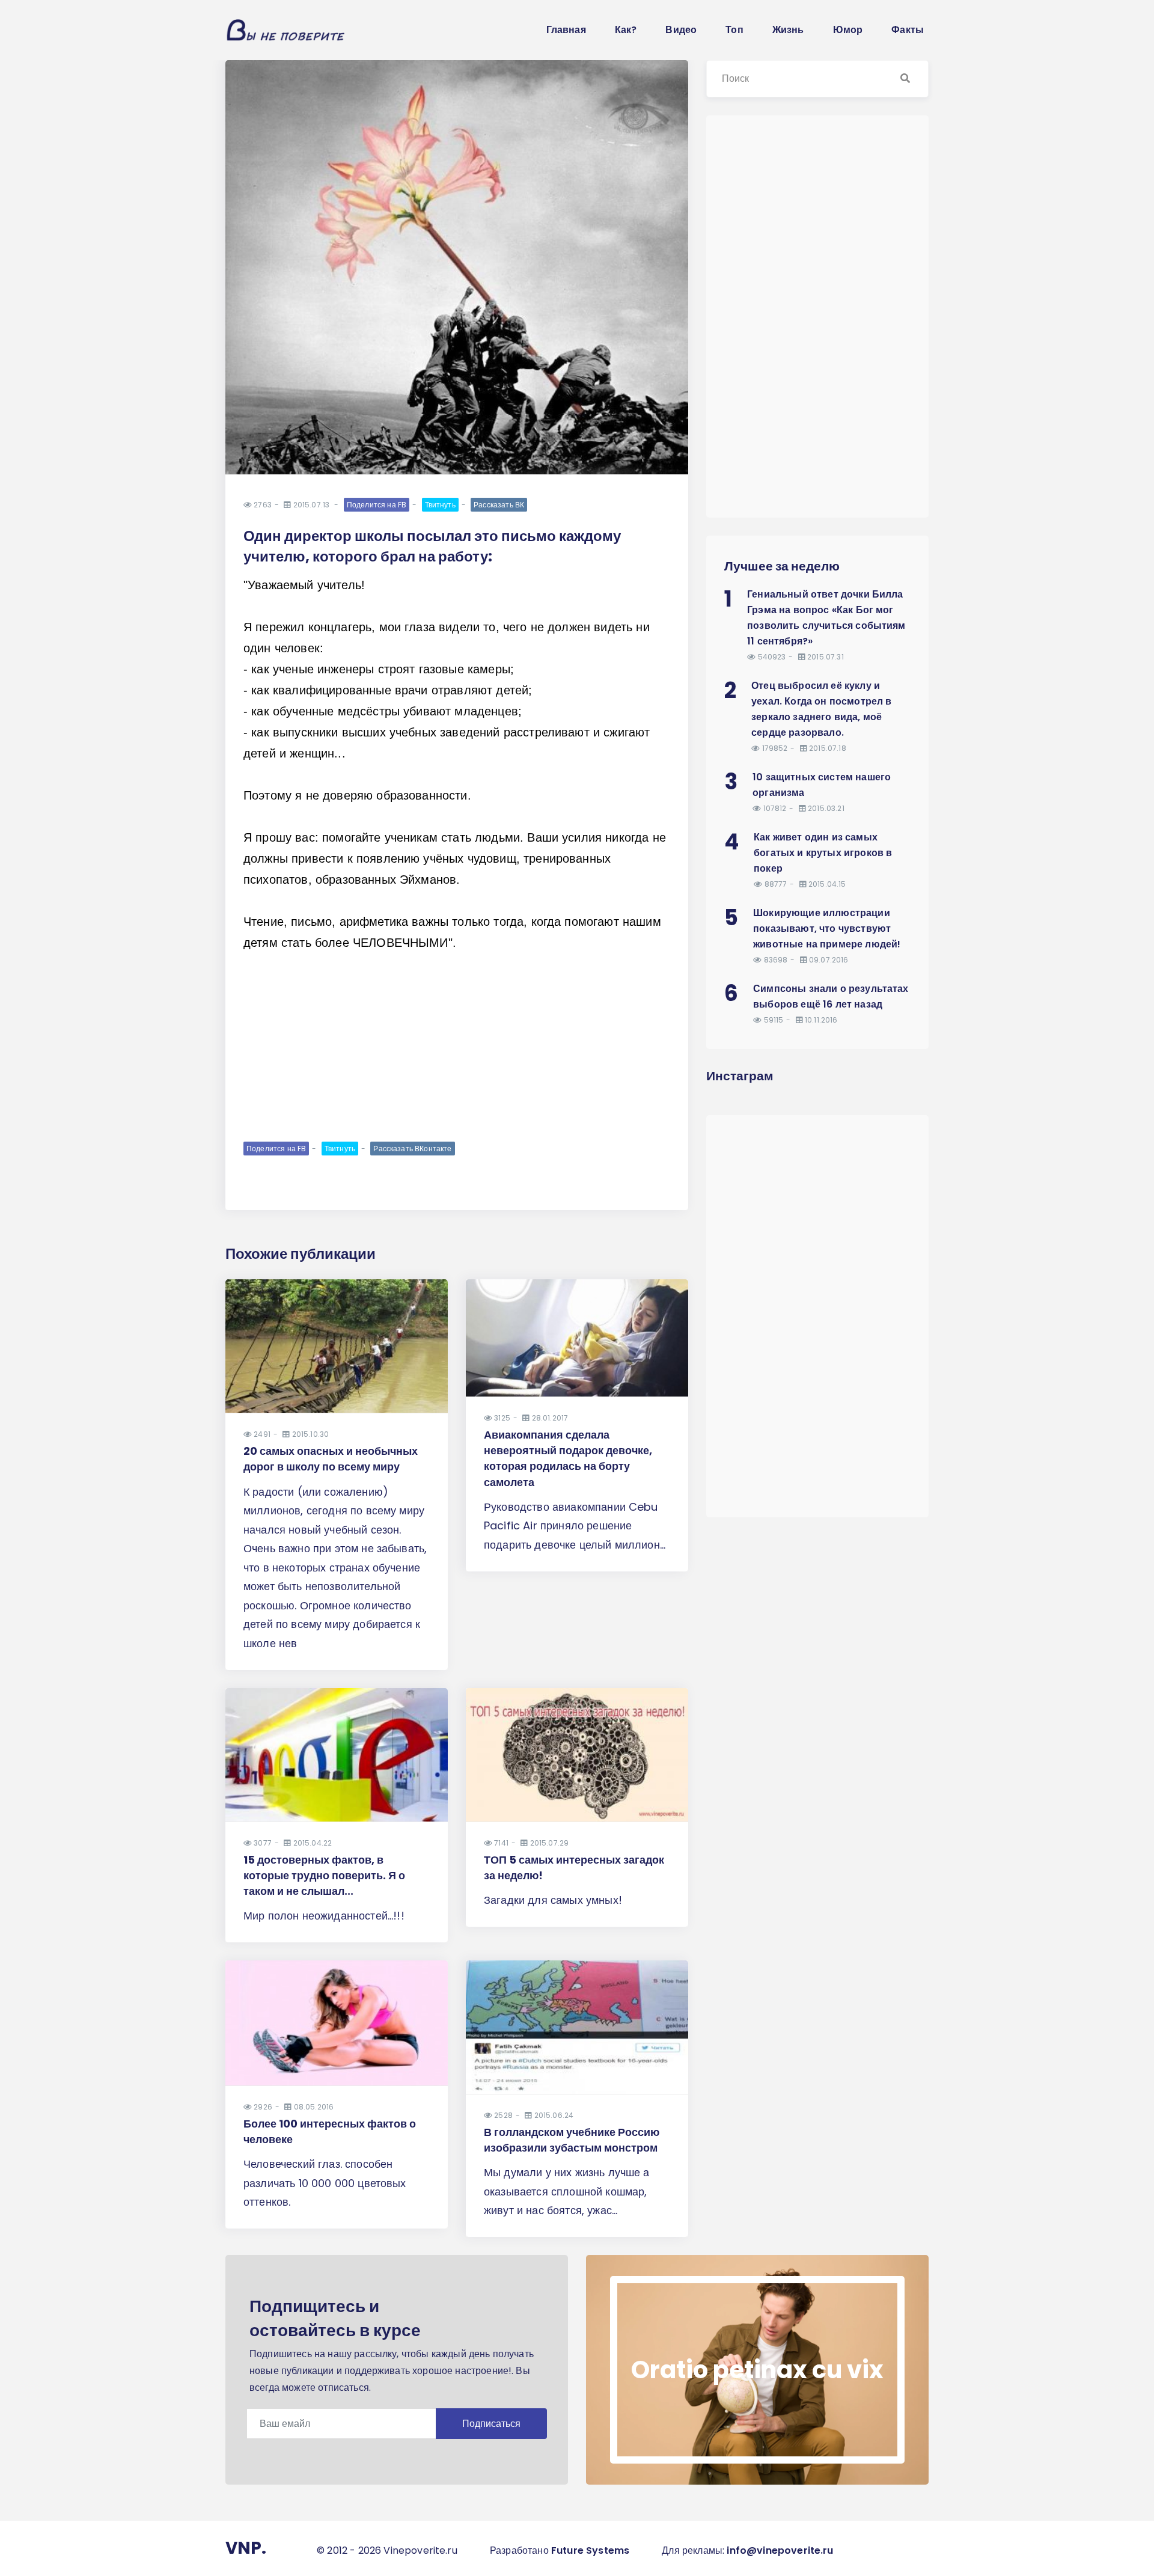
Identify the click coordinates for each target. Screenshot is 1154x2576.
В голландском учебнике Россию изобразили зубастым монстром (572, 2140)
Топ (734, 30)
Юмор (848, 30)
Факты (908, 30)
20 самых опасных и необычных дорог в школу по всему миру (331, 1459)
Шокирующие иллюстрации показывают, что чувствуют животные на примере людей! (827, 929)
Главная (566, 30)
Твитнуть (440, 505)
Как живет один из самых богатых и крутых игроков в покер (823, 853)
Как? (626, 30)
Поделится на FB (377, 505)
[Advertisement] (457, 1046)
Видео (681, 30)
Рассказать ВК (499, 505)
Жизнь (788, 30)
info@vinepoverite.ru (780, 2550)
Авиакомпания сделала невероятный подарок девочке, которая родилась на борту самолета (568, 1458)
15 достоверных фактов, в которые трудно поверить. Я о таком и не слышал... (324, 1875)
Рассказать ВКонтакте (412, 1149)
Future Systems (590, 2550)
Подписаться (491, 2424)
